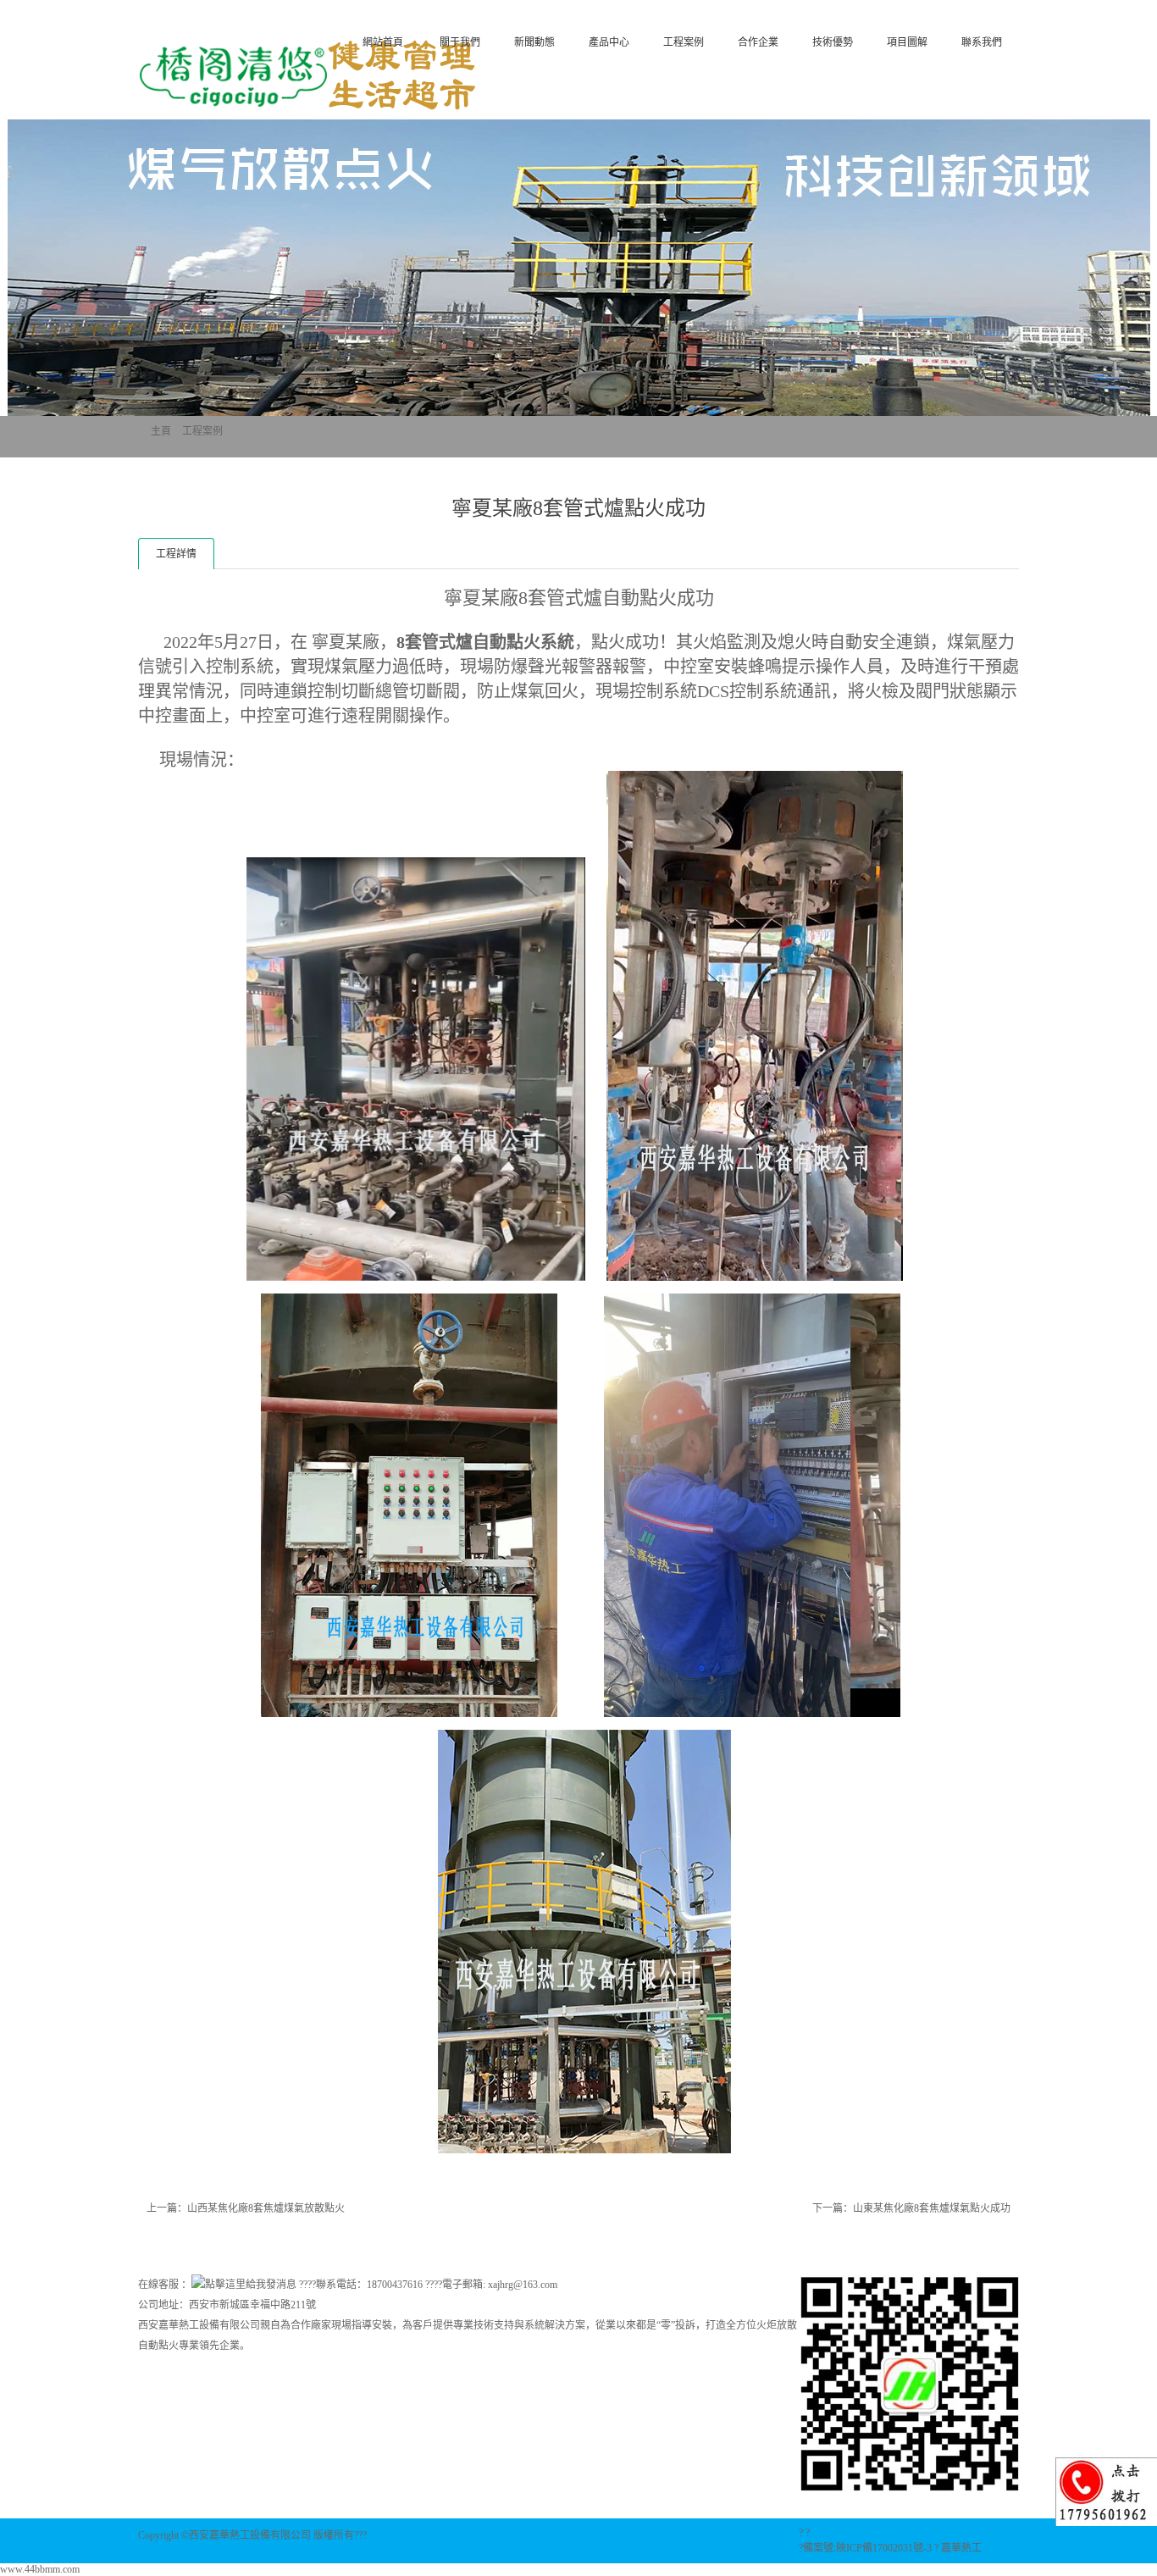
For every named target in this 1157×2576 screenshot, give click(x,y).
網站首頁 (383, 42)
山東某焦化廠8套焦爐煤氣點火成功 (932, 2208)
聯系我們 (982, 42)
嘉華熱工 (961, 2548)
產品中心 (609, 42)
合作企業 (758, 42)
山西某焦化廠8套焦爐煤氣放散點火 (266, 2208)
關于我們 (460, 42)
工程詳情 (176, 554)
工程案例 (684, 42)
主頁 (161, 431)
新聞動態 (534, 42)
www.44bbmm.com (40, 2569)
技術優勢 (833, 42)
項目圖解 (907, 42)
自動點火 (507, 642)
